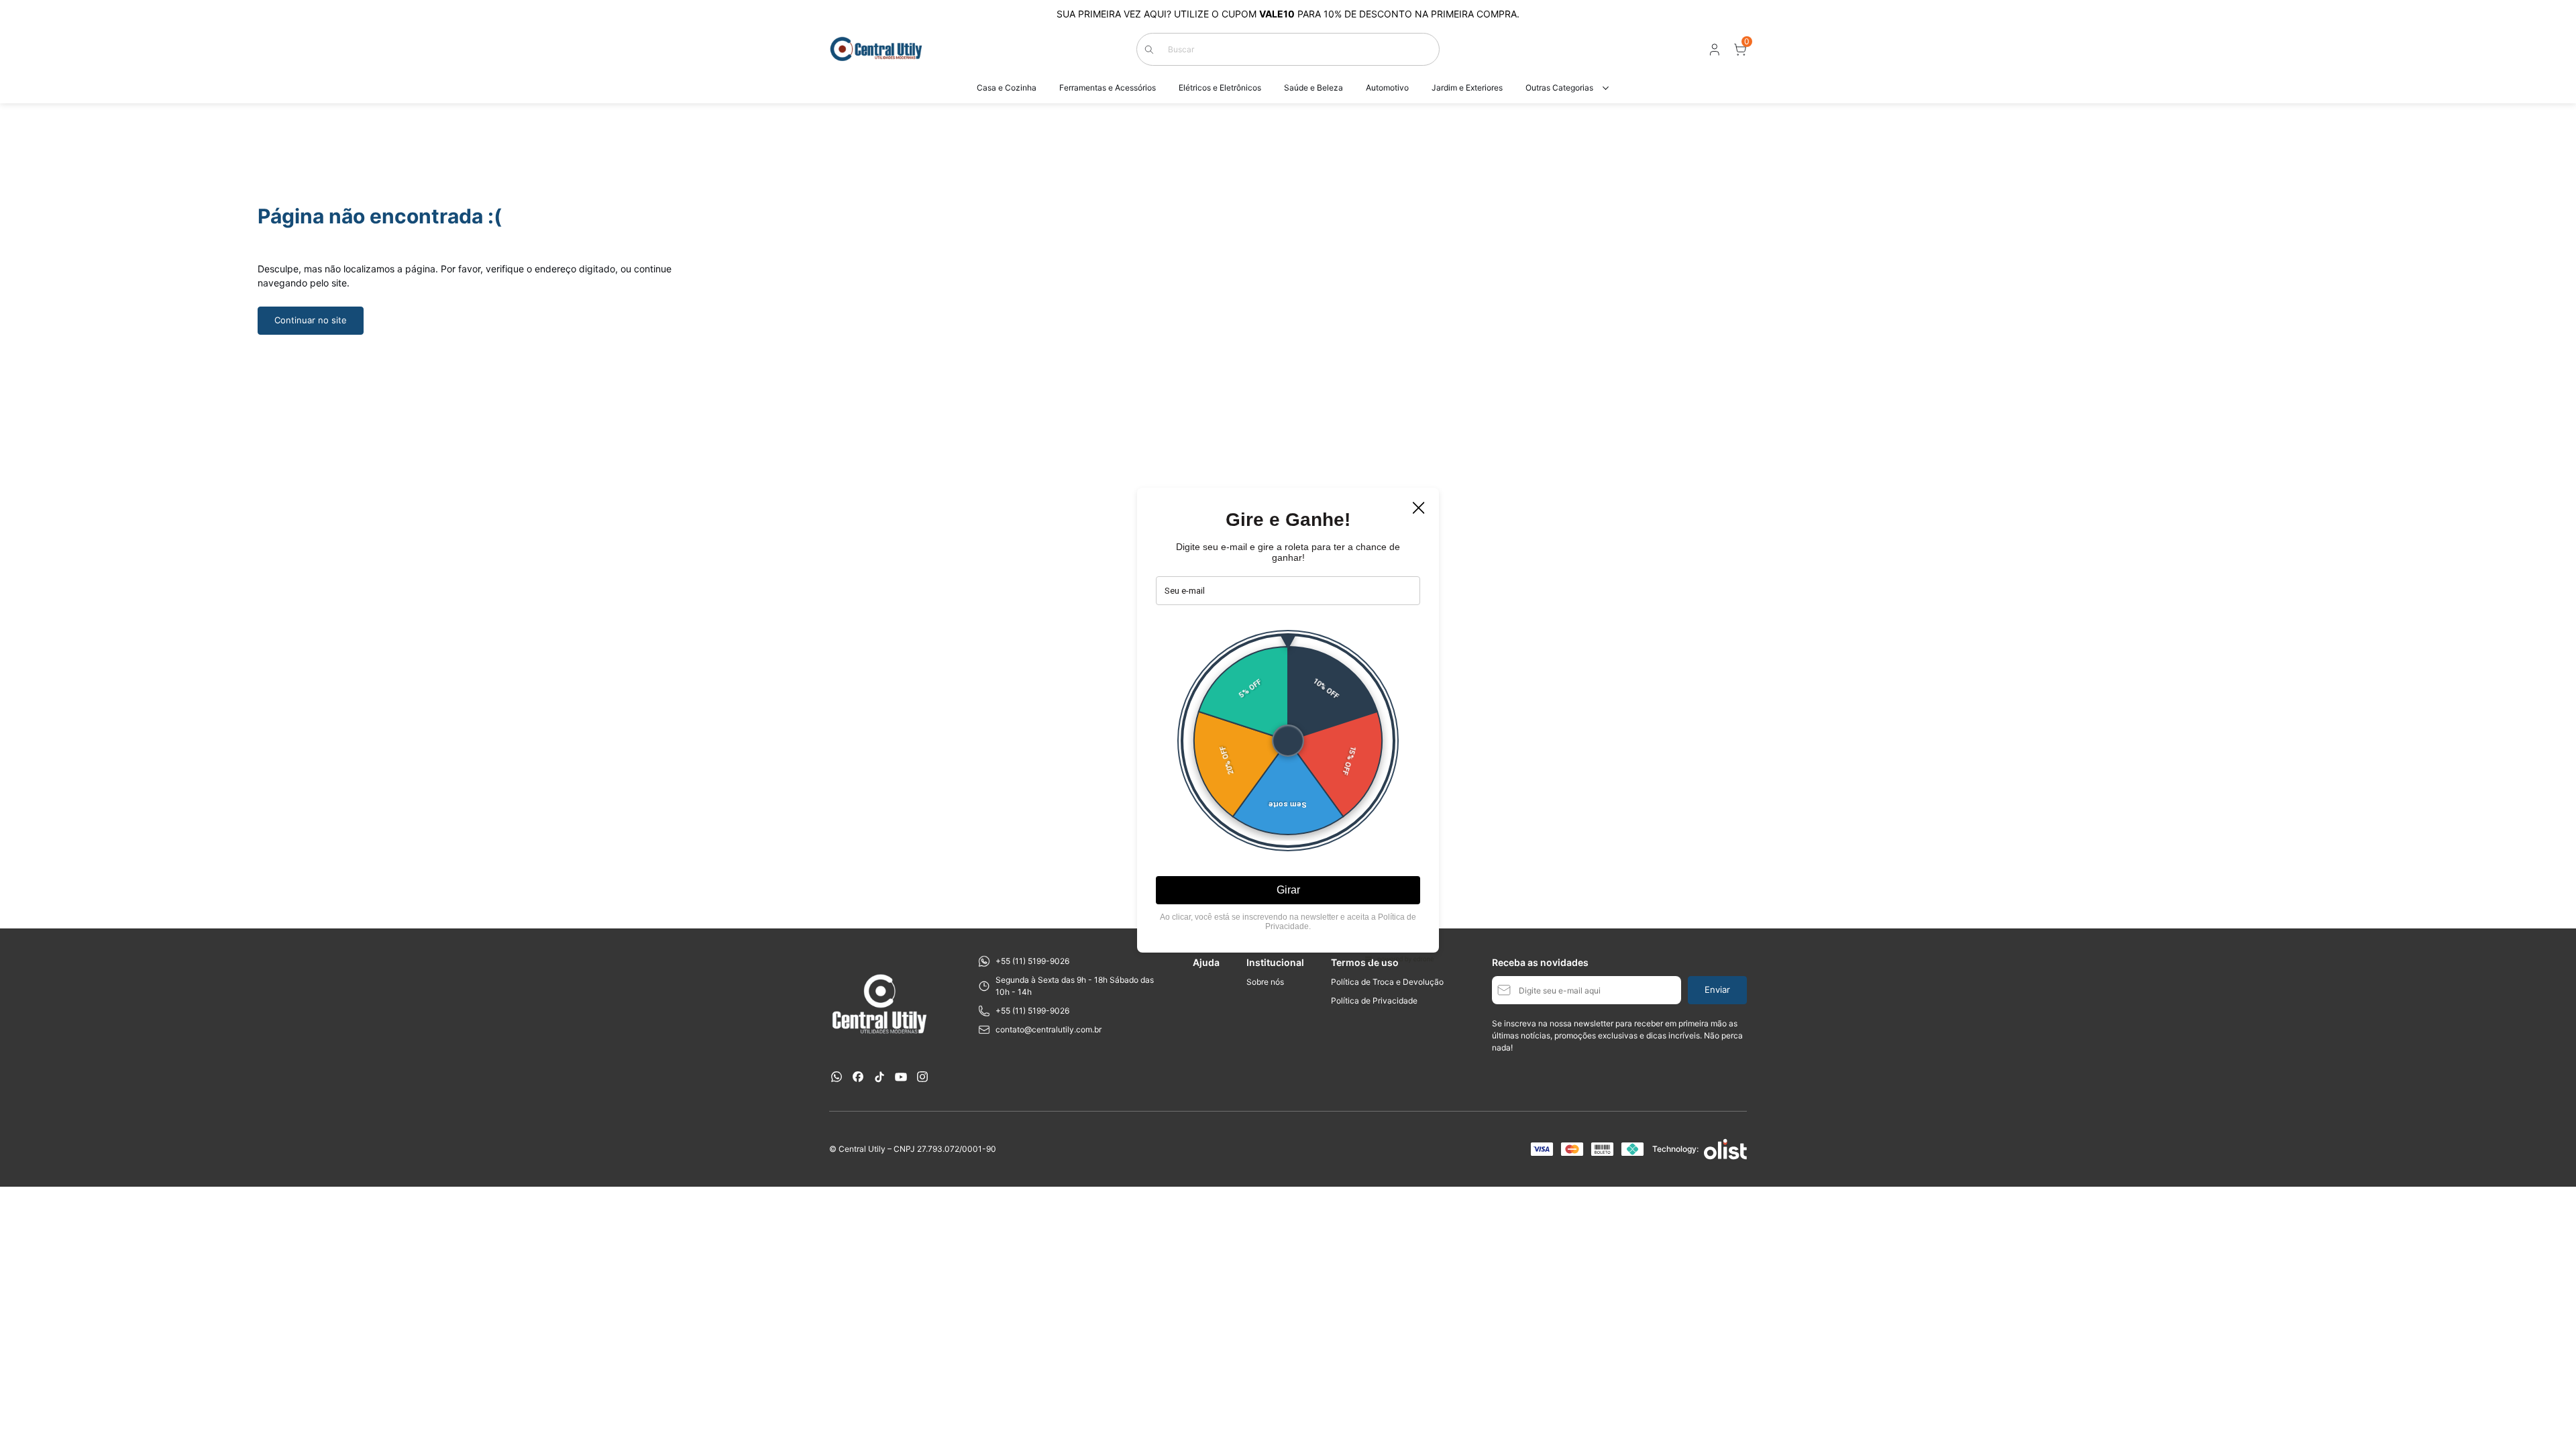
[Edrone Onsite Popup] (1288, 724)
